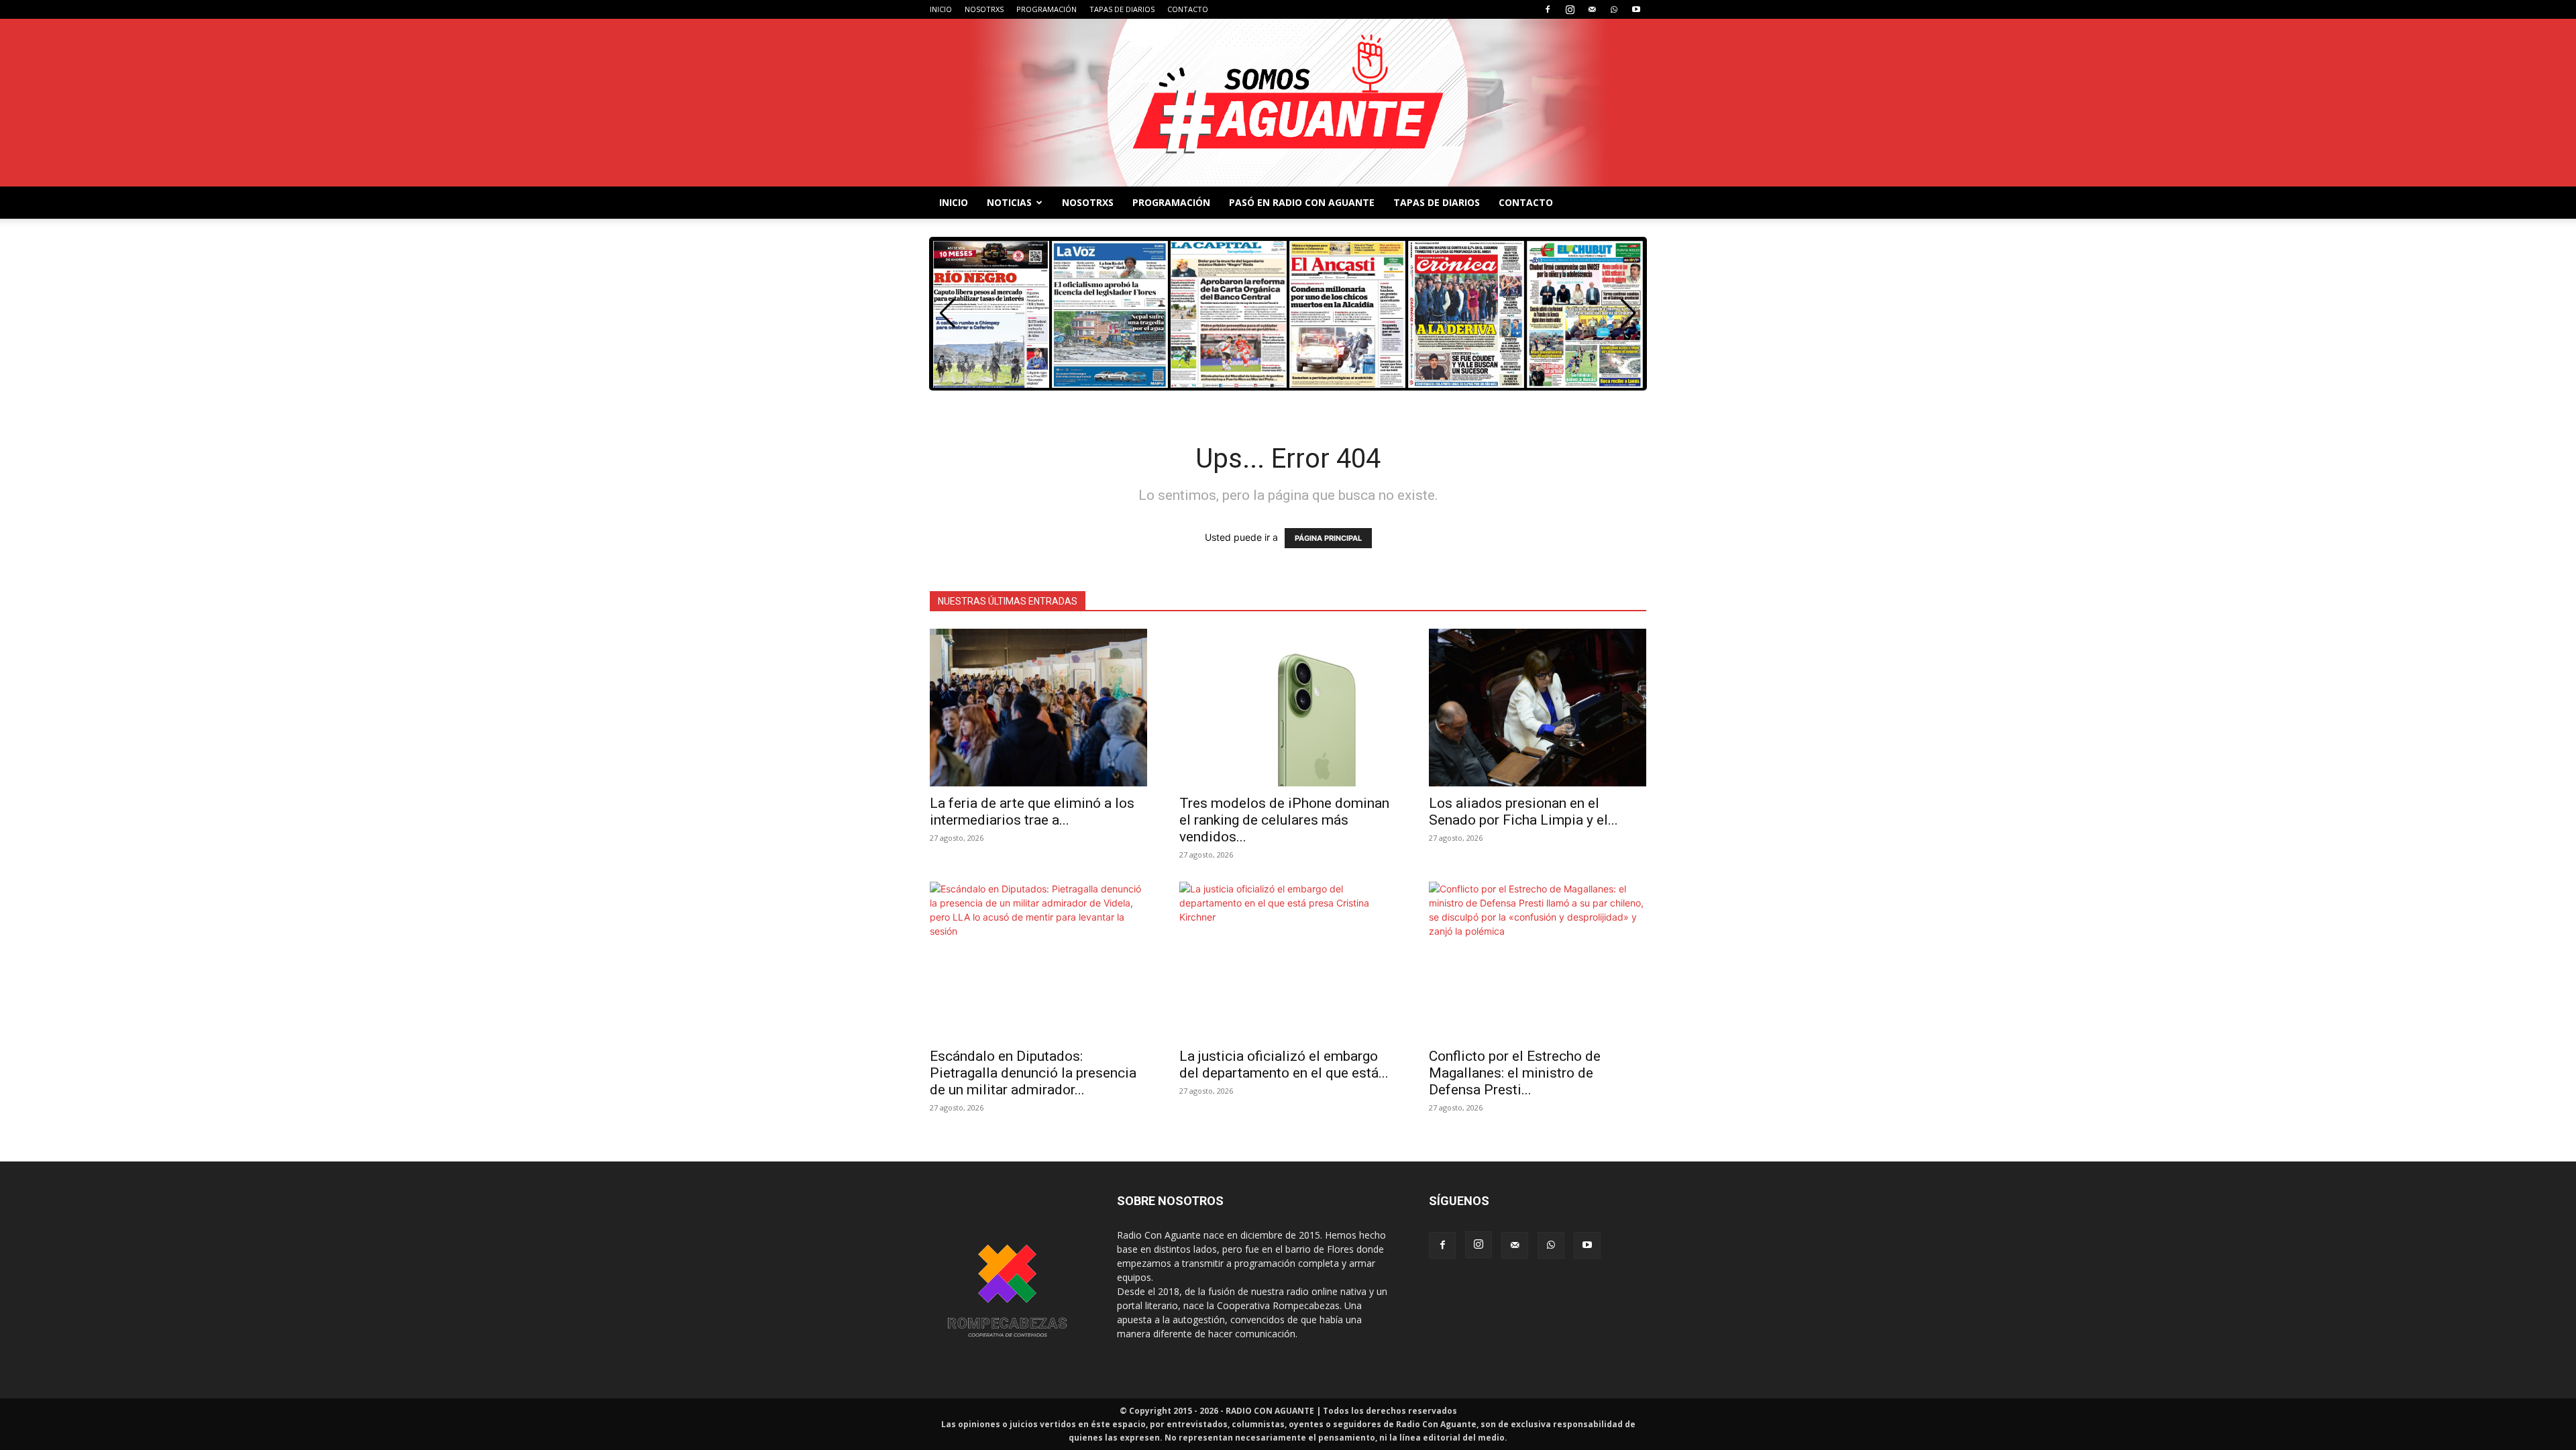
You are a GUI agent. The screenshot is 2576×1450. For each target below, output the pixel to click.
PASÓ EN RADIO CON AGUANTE (1302, 202)
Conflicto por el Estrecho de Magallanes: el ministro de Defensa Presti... (1515, 1073)
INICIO (941, 9)
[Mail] (1592, 9)
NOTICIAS (1009, 202)
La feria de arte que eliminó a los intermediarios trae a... (1032, 812)
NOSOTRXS (984, 9)
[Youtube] (1636, 9)
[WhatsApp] (1614, 9)
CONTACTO (1188, 9)
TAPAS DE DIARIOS (1122, 9)
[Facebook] (1548, 9)
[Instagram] (1570, 9)
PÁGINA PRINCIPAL (1328, 538)
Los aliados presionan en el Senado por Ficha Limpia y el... (1523, 812)
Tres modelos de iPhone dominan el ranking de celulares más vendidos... (1284, 820)
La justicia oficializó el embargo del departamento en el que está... (1284, 1065)
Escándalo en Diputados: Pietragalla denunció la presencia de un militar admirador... (1033, 1073)
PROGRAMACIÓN (1046, 9)
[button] (1628, 313)
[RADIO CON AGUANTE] (1288, 103)
